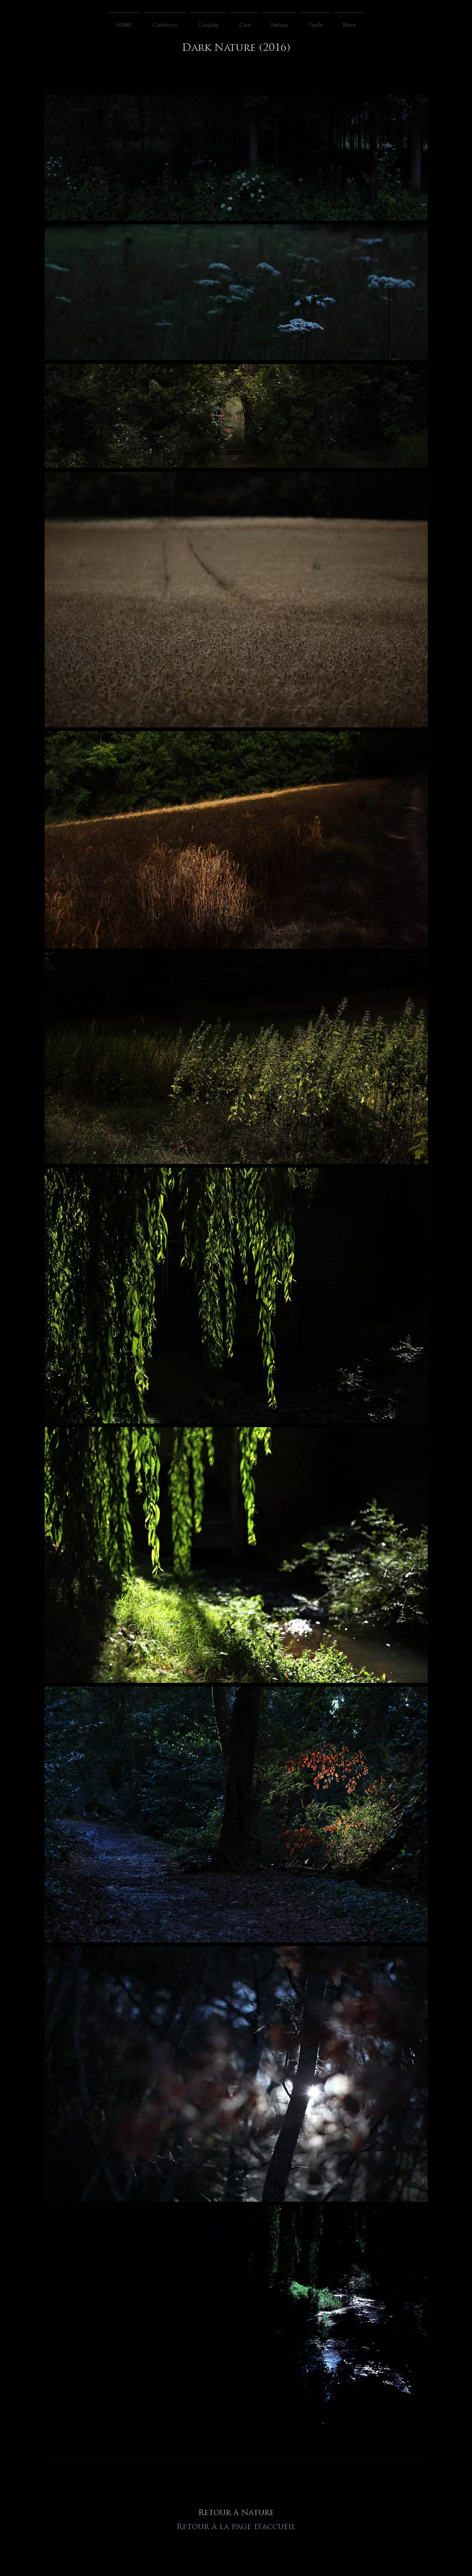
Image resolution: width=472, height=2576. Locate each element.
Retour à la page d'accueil (236, 2527)
